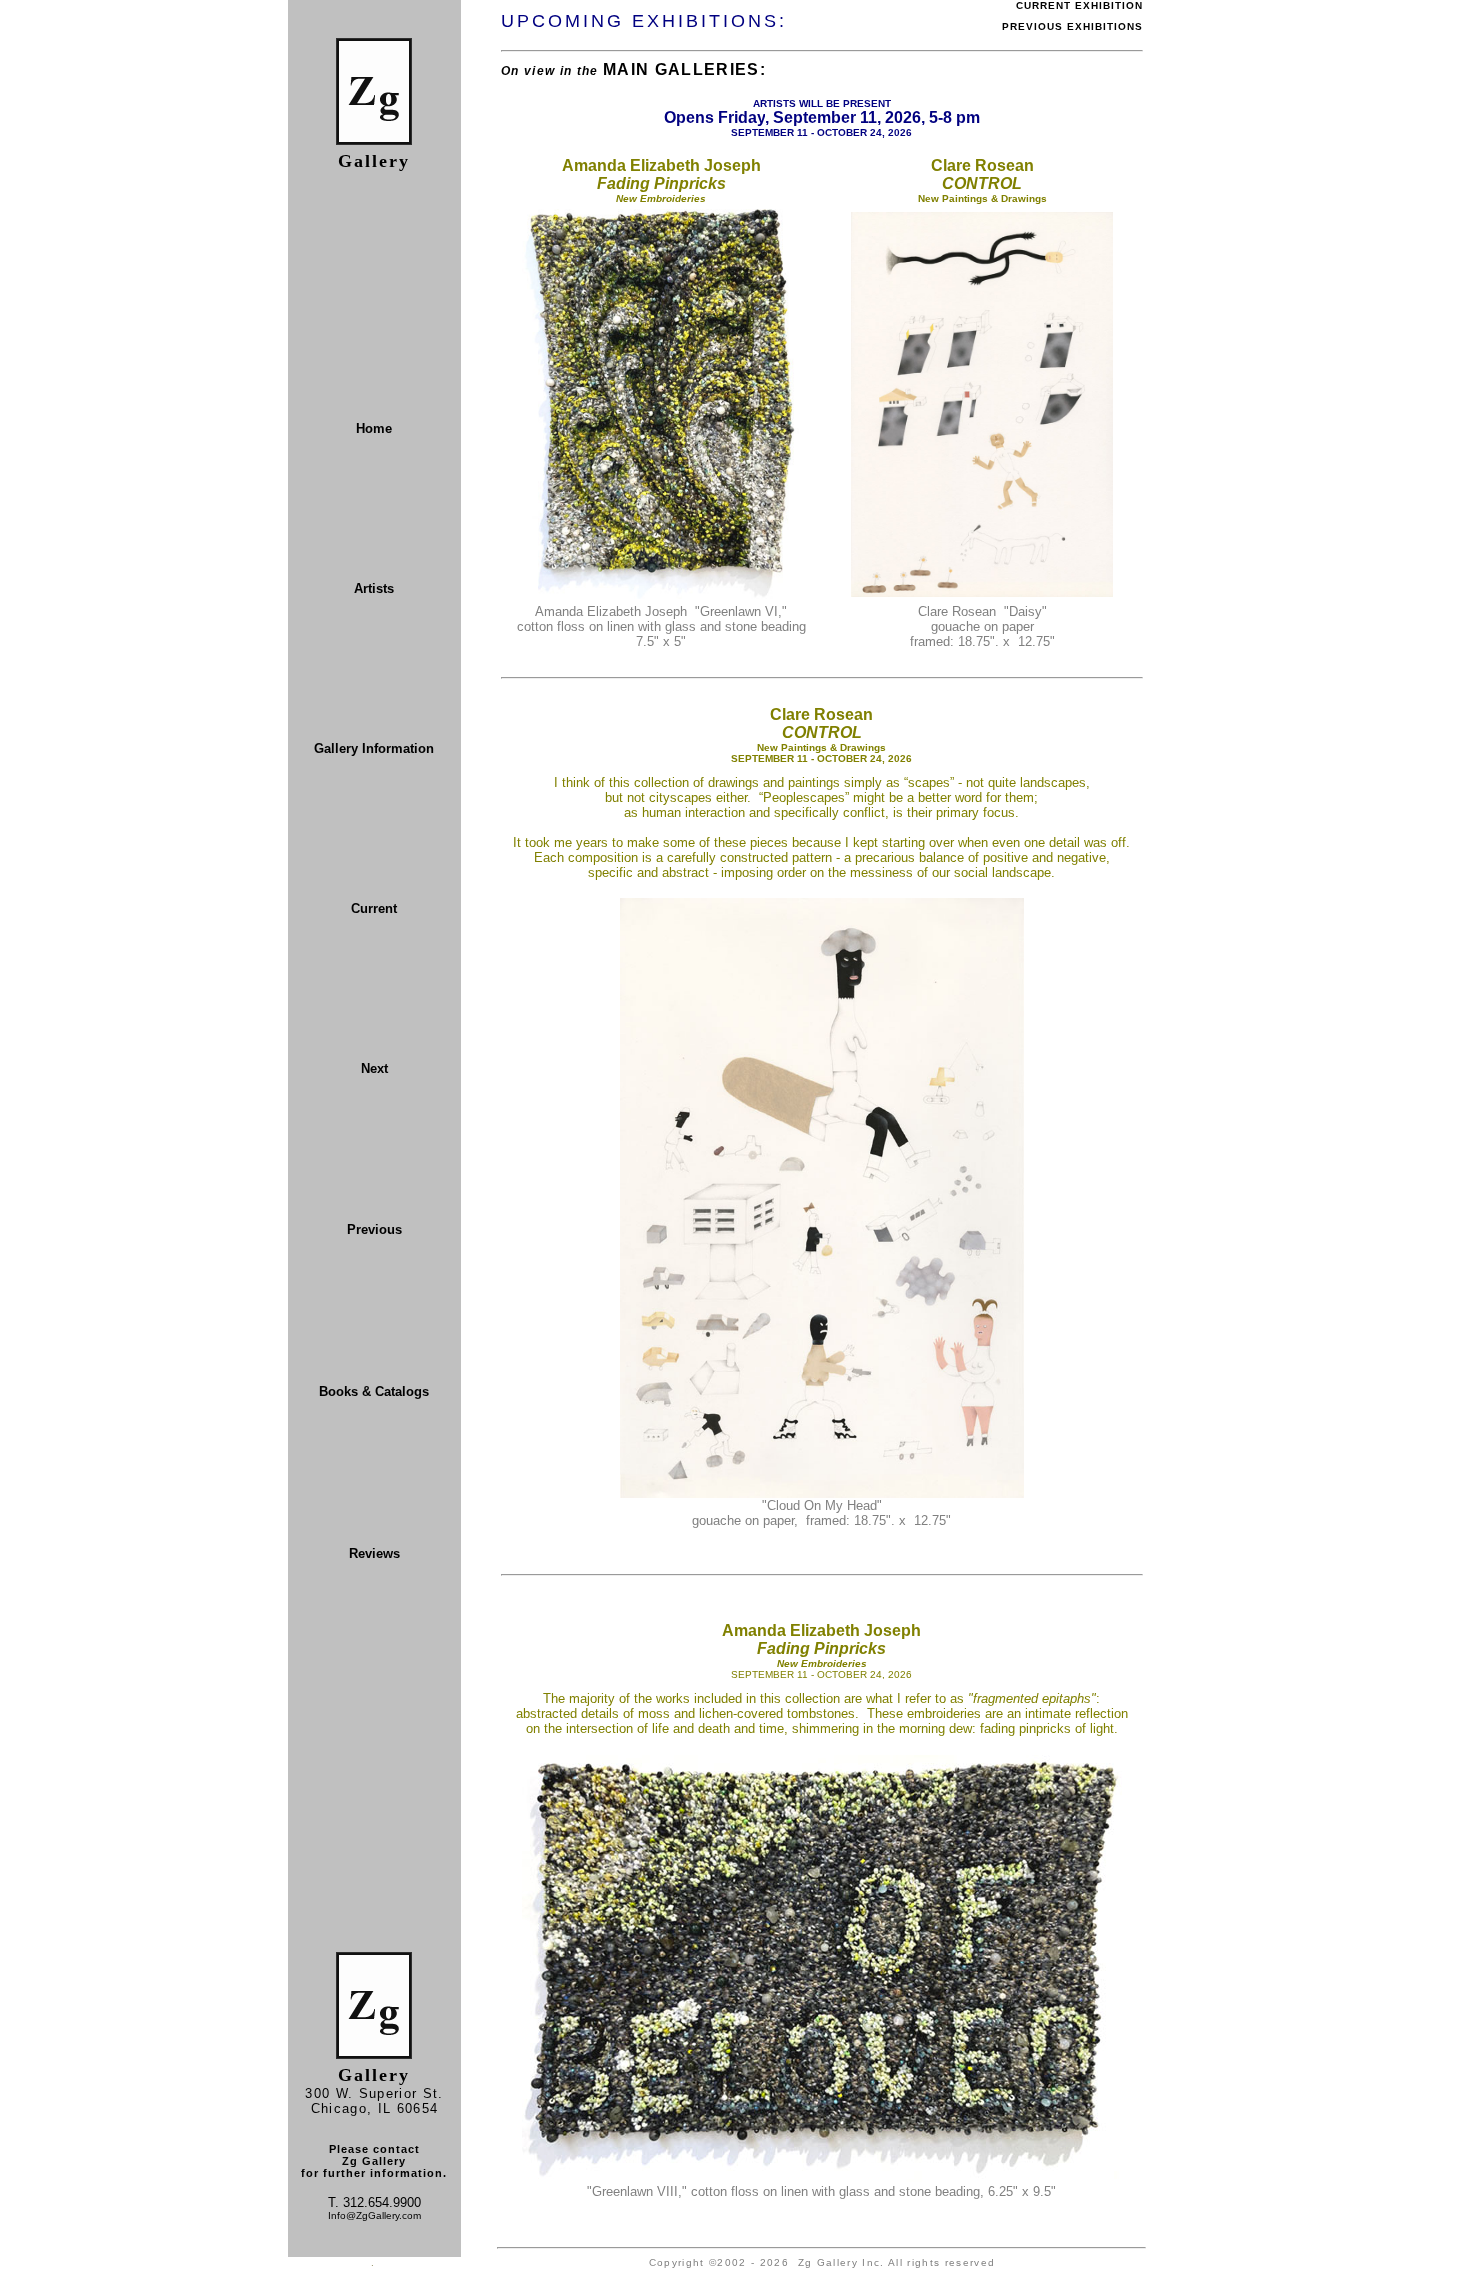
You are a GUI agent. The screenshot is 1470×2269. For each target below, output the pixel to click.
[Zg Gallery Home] (374, 140)
